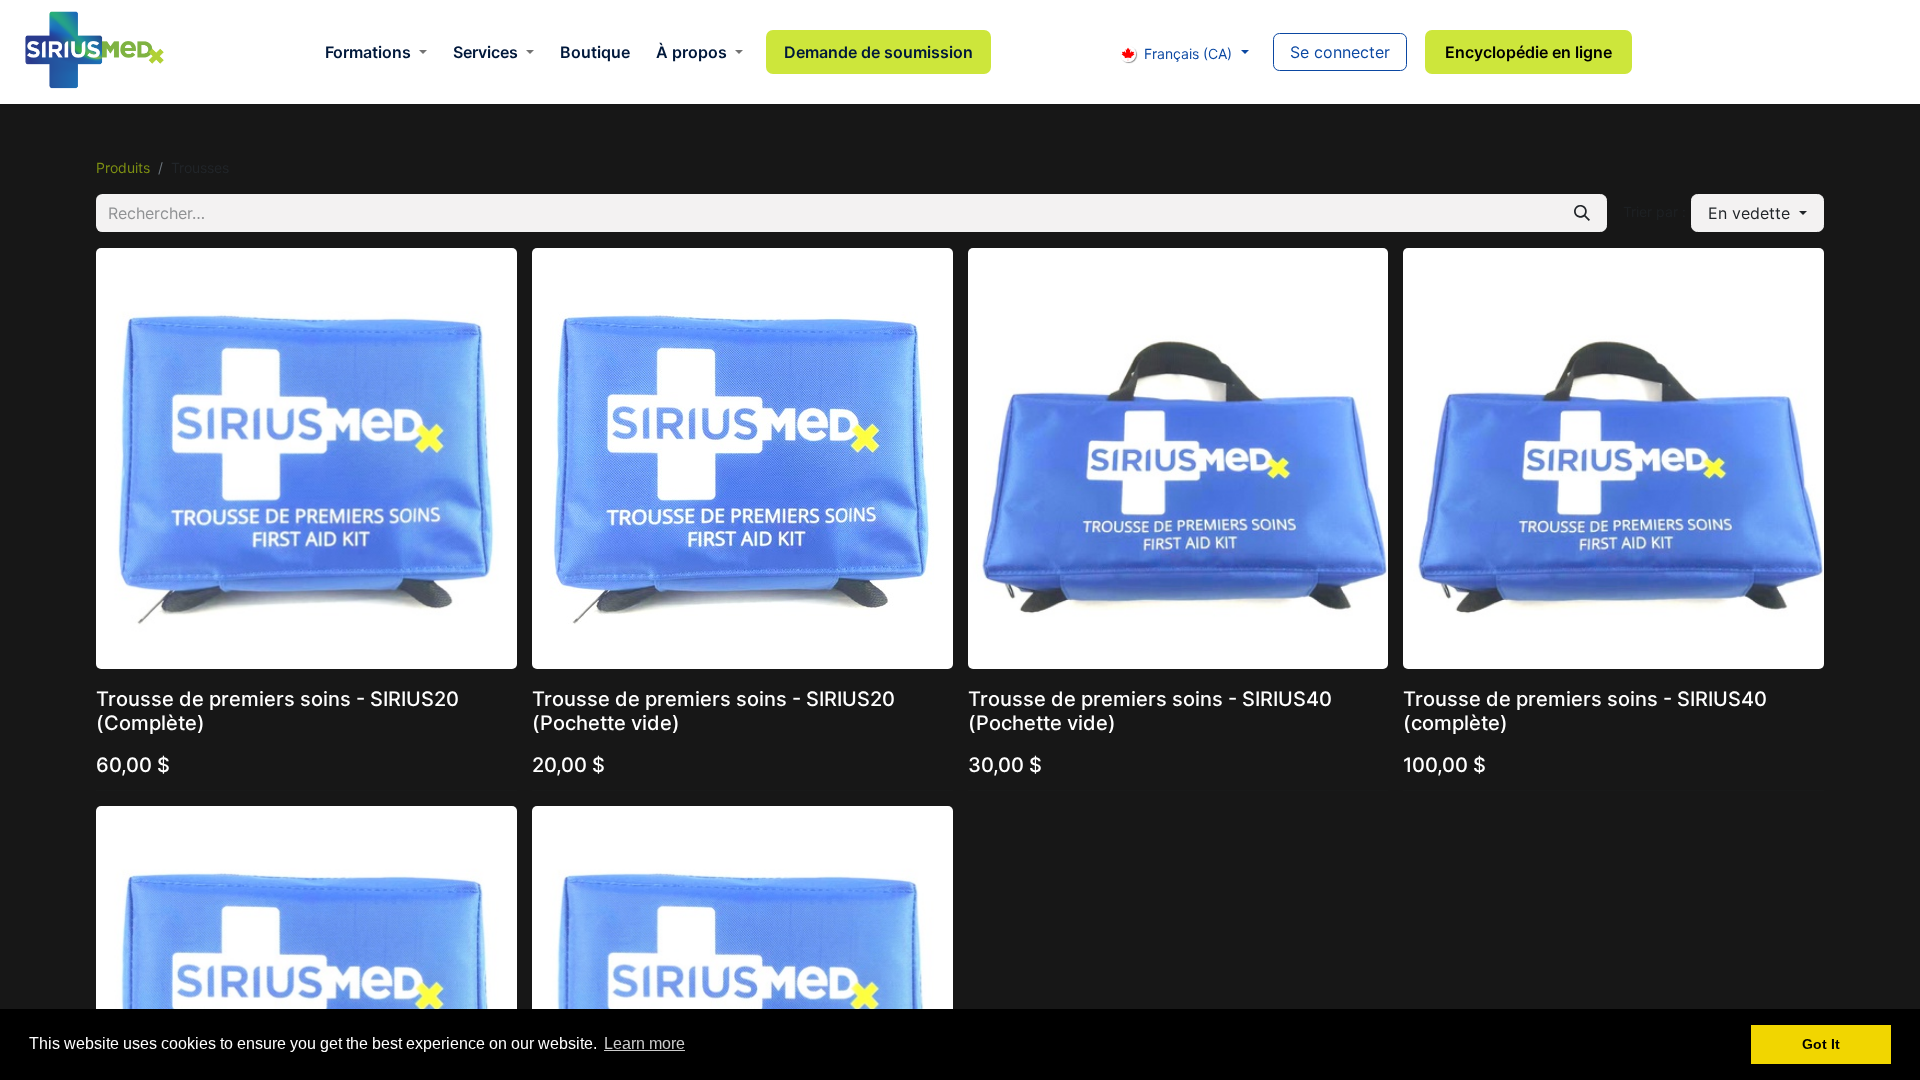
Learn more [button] (644, 1043)
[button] (1757, 213)
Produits (123, 167)
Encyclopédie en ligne (1528, 52)
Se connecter (1340, 52)
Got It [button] (1821, 1044)
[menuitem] (376, 52)
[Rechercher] (1582, 213)
